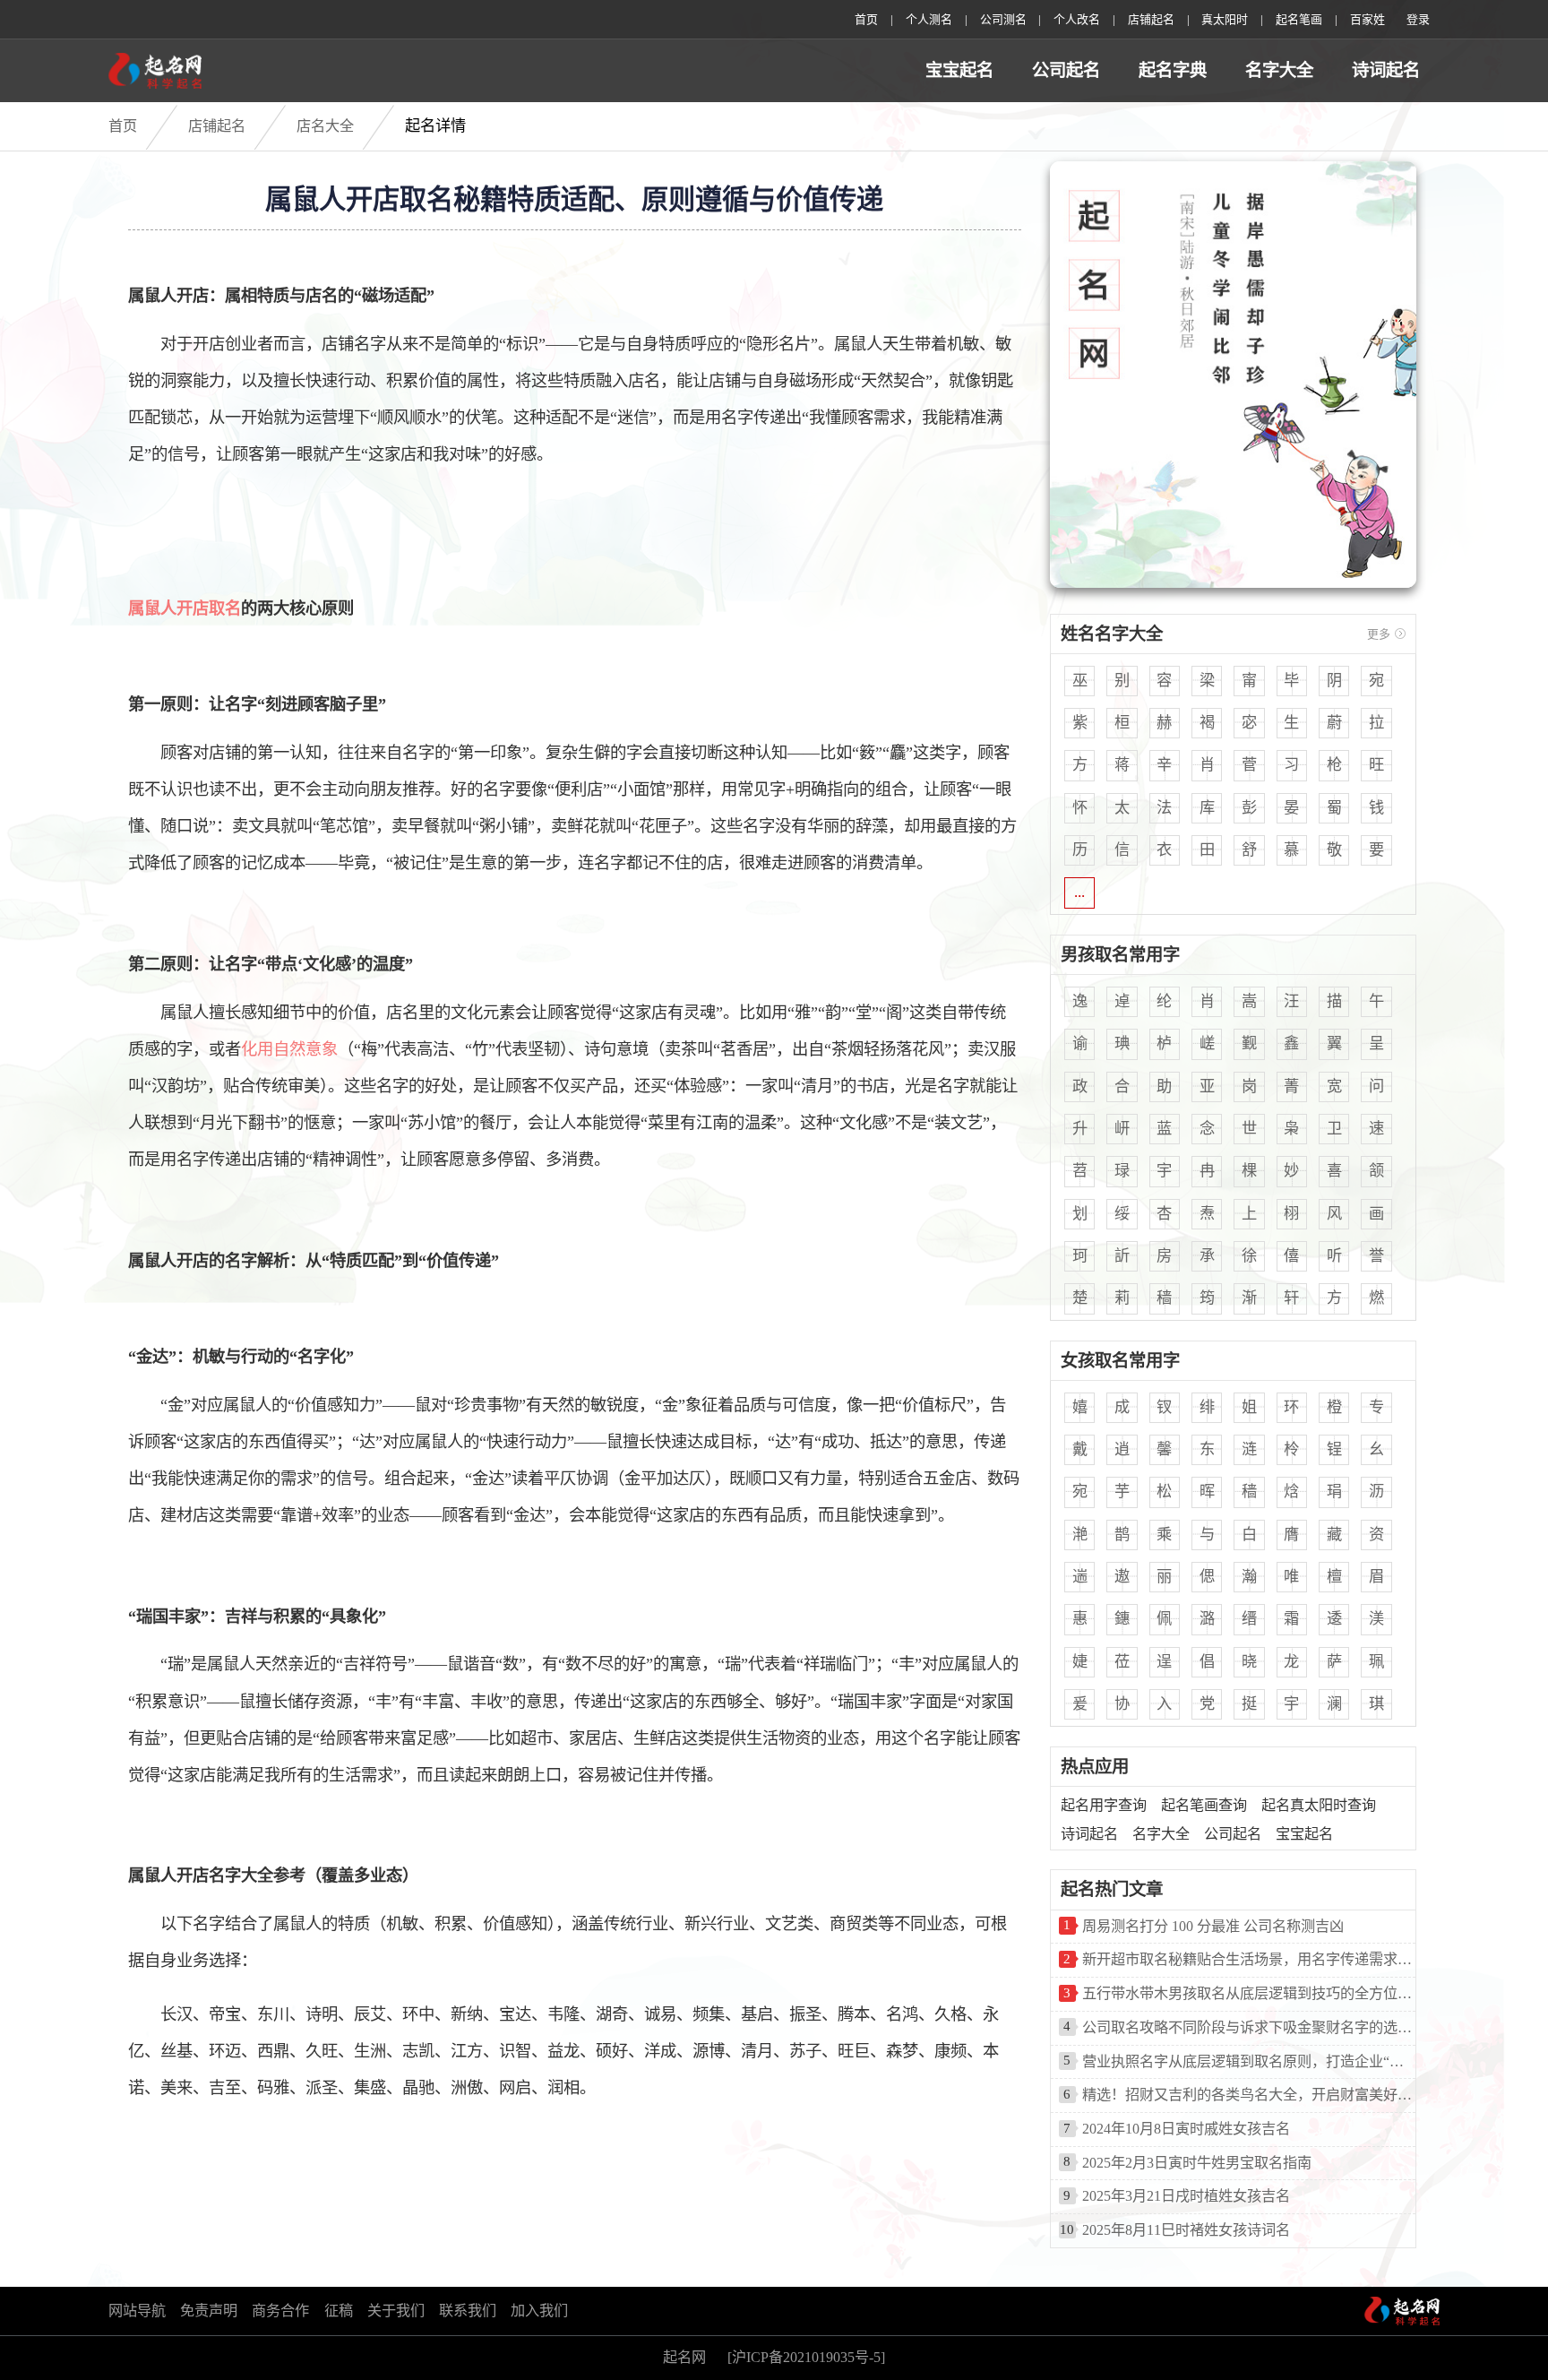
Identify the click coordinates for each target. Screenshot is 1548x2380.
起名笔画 (1299, 19)
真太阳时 (1225, 19)
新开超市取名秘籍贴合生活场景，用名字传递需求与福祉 (1249, 1960)
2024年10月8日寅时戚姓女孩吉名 (1186, 2129)
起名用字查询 (1104, 1806)
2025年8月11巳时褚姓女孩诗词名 (1186, 2230)
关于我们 (396, 2311)
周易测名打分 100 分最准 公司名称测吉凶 (1213, 1927)
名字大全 (1279, 70)
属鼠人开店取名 (185, 608)
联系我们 (468, 2311)
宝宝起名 (959, 70)
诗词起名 (1386, 70)
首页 (866, 19)
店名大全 (325, 126)
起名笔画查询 (1204, 1806)
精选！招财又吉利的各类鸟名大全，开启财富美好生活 (1249, 2095)
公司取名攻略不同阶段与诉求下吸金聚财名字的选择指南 (1249, 2028)
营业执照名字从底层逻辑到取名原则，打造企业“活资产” (1249, 2062)
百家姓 (1367, 19)
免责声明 (209, 2311)
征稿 (339, 2311)
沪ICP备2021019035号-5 (806, 2358)
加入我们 (539, 2311)
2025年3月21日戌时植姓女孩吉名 (1186, 2196)
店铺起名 (217, 126)
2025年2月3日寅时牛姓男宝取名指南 (1197, 2163)
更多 (1379, 634)
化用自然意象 (289, 1049)
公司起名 (1066, 70)
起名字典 (1173, 70)
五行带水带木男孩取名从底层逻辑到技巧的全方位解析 (1249, 1994)
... (1079, 892)
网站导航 (137, 2311)
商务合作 (280, 2311)
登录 (1418, 19)
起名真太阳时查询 (1319, 1806)
